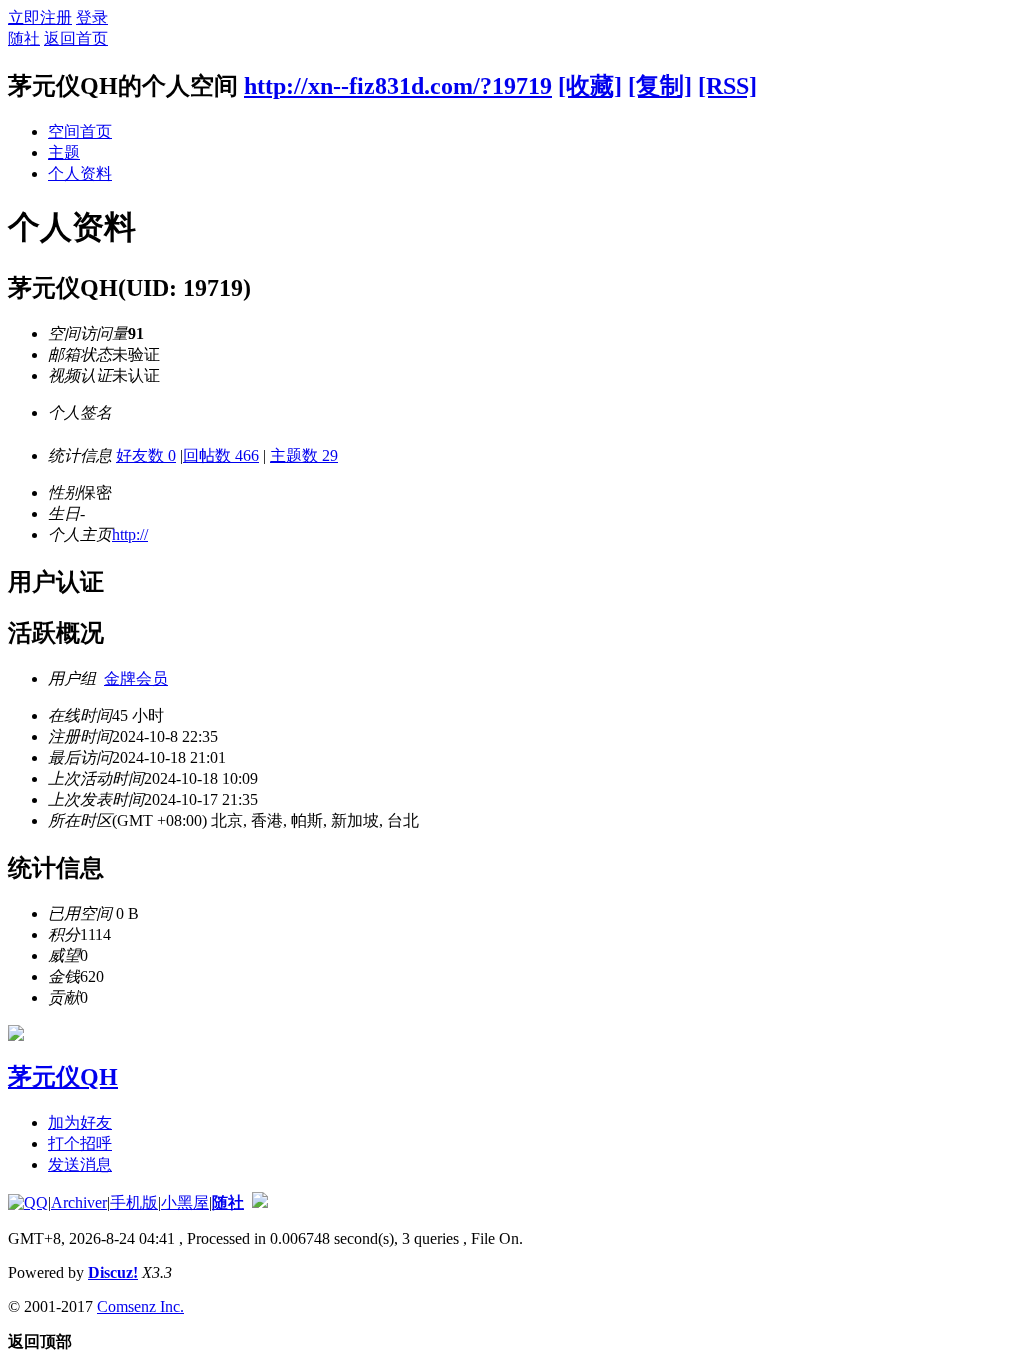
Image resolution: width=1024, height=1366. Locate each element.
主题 (64, 152)
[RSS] (727, 86)
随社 (24, 38)
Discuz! (113, 1272)
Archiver (79, 1202)
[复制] (660, 86)
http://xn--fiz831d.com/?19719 (398, 86)
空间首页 (80, 131)
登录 (92, 17)
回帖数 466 (221, 455)
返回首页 (76, 38)
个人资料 (80, 173)
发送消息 (80, 1164)
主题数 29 (304, 455)
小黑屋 (185, 1202)
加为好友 (80, 1122)
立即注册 (40, 17)
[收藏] (590, 86)
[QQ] (28, 1202)
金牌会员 (136, 678)
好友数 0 (146, 455)
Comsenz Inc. (140, 1306)
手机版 (134, 1202)
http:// (130, 534)
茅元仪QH (63, 1077)
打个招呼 (80, 1143)
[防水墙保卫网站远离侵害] (260, 1202)
